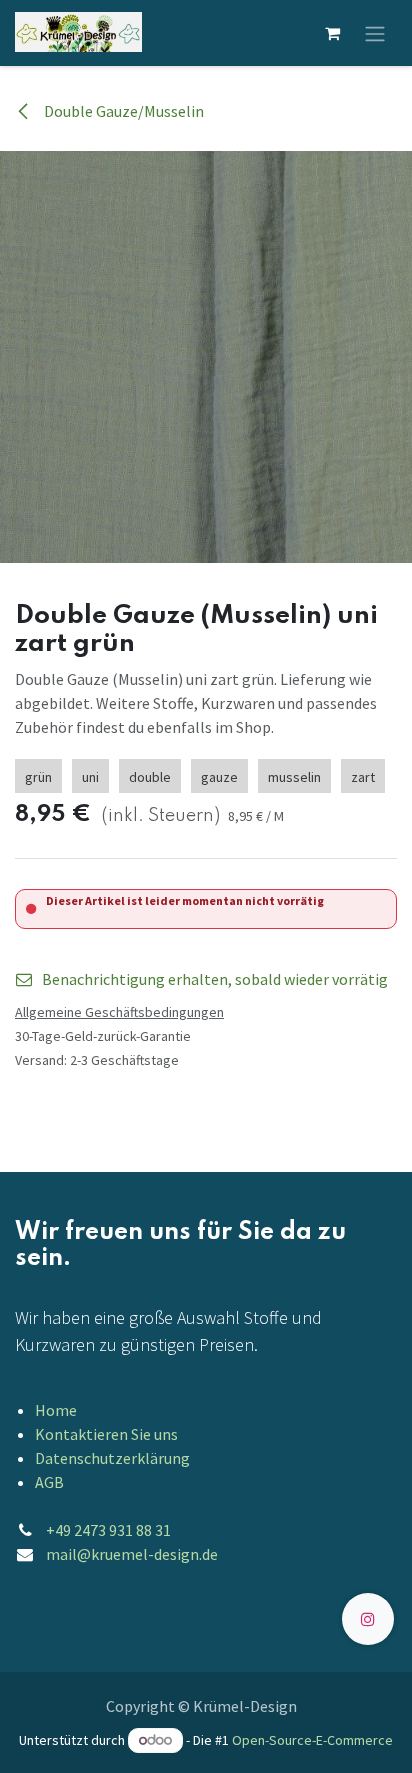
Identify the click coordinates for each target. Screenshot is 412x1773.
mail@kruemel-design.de (132, 1554)
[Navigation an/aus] (375, 33)
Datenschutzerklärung (112, 1458)
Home (56, 1410)
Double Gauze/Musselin (122, 111)
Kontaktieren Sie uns (106, 1434)
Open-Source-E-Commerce (312, 1740)
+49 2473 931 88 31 (108, 1530)
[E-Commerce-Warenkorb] (332, 33)
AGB (49, 1482)
